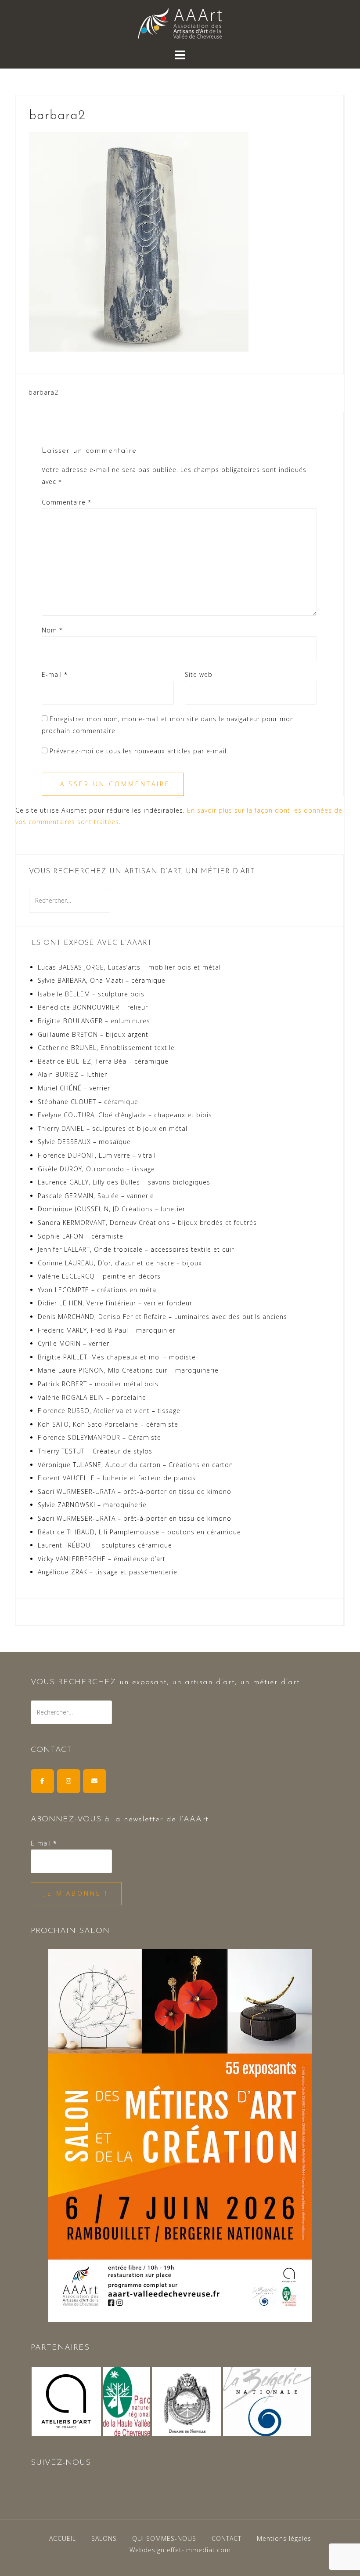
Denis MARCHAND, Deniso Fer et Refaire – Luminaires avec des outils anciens (162, 1317)
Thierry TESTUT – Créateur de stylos (95, 1451)
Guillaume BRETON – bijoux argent (93, 1034)
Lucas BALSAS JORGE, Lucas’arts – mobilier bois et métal (129, 967)
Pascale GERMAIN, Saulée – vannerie (96, 1196)
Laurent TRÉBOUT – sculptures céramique (105, 1545)
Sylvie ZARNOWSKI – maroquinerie (92, 1505)
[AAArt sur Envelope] (95, 1781)
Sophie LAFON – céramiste (81, 1236)
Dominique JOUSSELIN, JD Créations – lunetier (112, 1209)
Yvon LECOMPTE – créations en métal (98, 1290)
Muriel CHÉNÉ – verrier (74, 1088)
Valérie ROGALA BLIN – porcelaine (92, 1397)
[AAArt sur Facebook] (42, 1781)
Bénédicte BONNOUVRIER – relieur (93, 1007)
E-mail (55, 674)
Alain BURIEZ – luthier (72, 1074)
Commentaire (67, 502)
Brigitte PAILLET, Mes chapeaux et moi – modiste (117, 1357)
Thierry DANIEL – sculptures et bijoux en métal (113, 1128)
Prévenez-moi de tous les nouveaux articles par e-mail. (139, 751)
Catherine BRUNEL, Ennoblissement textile (106, 1048)
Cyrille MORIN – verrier (74, 1343)
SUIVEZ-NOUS (61, 2463)
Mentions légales (284, 2538)
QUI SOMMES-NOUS (164, 2538)
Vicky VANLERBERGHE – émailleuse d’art (102, 1559)
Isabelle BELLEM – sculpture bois (91, 994)
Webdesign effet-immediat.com (180, 2550)
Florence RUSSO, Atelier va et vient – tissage (109, 1411)
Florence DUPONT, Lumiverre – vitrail (97, 1155)
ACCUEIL (63, 2538)
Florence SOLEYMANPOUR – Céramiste (99, 1437)
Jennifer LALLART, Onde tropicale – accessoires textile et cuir (136, 1249)
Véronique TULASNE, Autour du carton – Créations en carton (135, 1465)
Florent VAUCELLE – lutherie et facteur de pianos (117, 1478)
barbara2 (43, 392)
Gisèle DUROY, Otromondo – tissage (96, 1169)
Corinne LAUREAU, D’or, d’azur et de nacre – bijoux (120, 1263)
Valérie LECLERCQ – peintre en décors (99, 1276)
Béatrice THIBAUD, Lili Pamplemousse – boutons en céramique (139, 1532)
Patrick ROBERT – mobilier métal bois (98, 1384)
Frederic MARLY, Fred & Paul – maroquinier (107, 1330)
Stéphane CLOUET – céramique (88, 1102)
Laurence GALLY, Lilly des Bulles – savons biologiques (124, 1182)
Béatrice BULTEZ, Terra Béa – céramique (103, 1061)
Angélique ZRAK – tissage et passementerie (108, 1572)
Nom (52, 630)
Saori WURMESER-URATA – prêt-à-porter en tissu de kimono (135, 1491)
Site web (199, 674)
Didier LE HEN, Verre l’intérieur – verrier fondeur (115, 1303)
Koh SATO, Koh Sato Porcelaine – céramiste (108, 1424)
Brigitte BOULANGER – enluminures (94, 1021)
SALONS (104, 2538)
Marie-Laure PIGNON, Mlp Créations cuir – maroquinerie (128, 1370)
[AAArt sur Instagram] (69, 1781)
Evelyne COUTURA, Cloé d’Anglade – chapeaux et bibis (125, 1115)
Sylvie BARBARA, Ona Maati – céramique (102, 980)
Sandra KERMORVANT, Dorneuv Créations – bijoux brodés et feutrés (147, 1223)
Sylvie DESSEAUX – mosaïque (84, 1142)
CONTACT (227, 2538)
